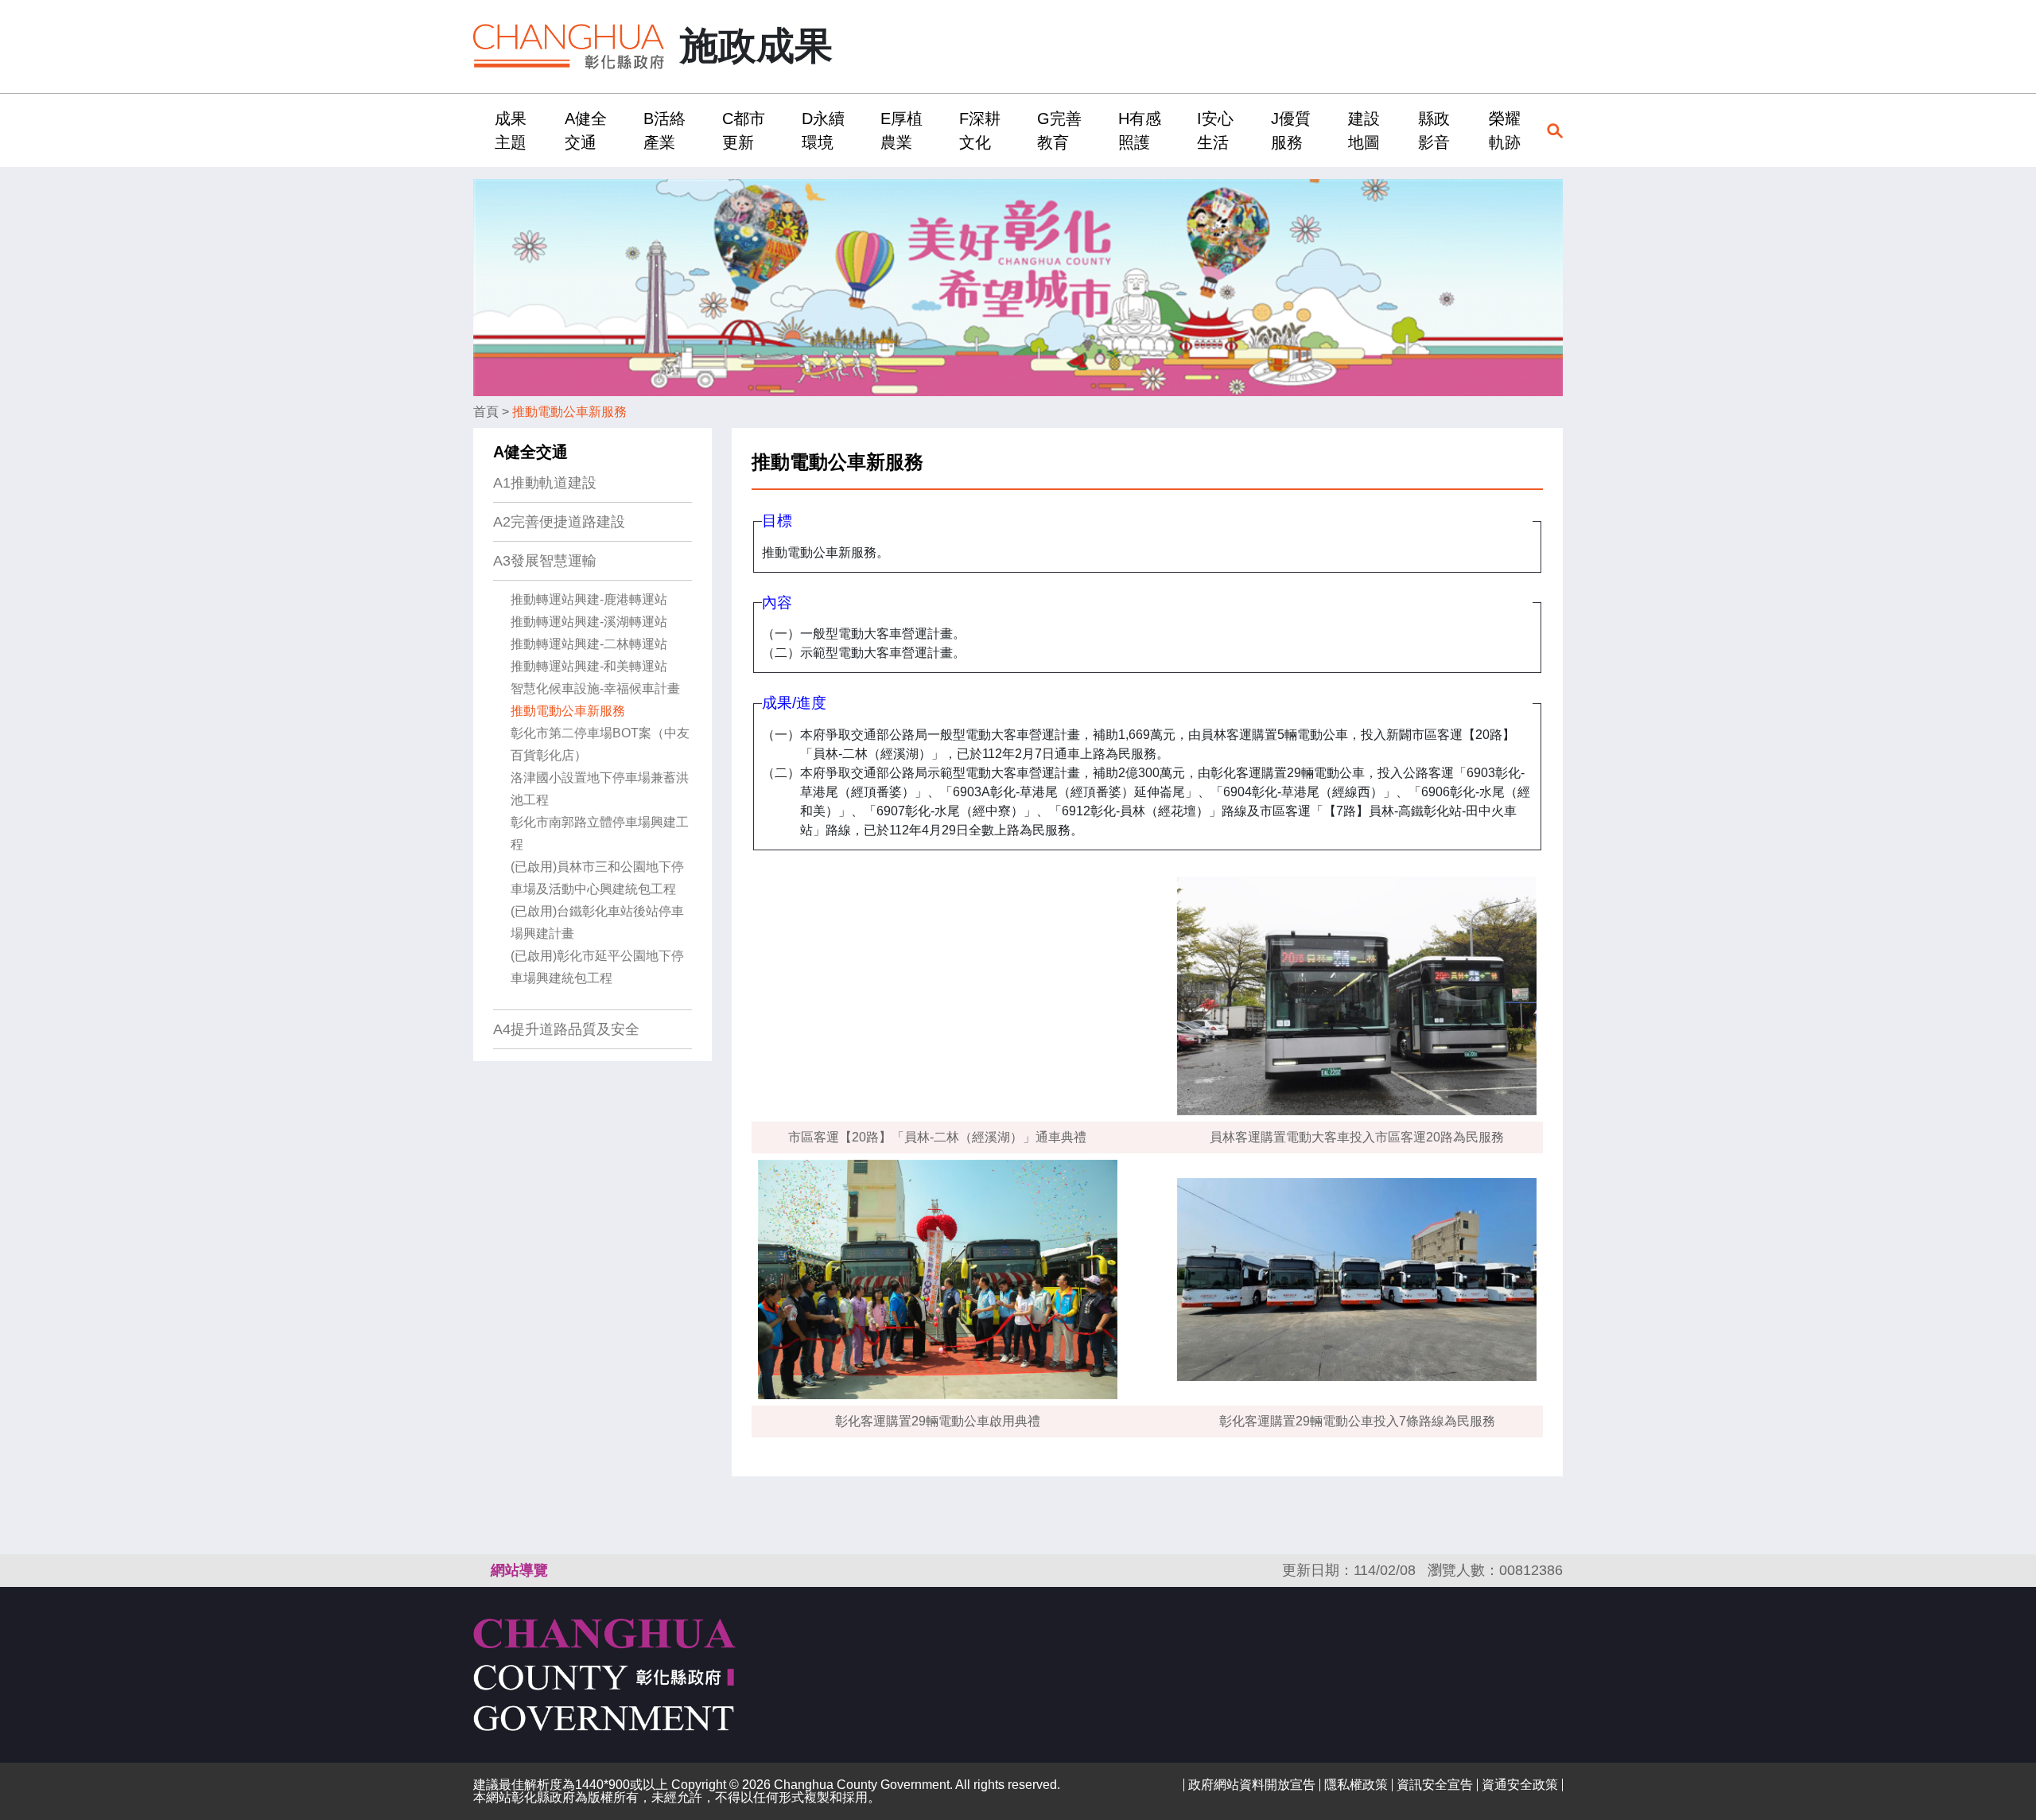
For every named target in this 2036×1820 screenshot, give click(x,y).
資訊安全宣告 (1435, 1785)
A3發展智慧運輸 (545, 561)
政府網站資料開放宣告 (1252, 1785)
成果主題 (511, 130)
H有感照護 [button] (1140, 130)
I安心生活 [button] (1215, 130)
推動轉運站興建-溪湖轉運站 (589, 622)
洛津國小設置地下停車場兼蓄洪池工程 (600, 789)
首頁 (486, 412)
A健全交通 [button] (586, 130)
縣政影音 (1434, 130)
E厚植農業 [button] (901, 130)
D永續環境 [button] (823, 130)
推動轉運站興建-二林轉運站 (589, 644)
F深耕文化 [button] (980, 130)
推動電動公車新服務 (569, 412)
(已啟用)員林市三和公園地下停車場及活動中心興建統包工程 (597, 878)
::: (478, 130)
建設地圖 (1364, 130)
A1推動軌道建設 (545, 483)
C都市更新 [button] (744, 130)
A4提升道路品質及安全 (566, 1029)
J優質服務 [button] (1291, 130)
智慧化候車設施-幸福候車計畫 (595, 688)
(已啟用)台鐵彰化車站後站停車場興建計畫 (597, 922)
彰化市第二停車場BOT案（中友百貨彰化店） (600, 744)
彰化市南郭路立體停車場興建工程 (600, 833)
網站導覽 (519, 1570)
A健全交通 (530, 452)
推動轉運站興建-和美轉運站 (589, 666)
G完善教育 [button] (1059, 130)
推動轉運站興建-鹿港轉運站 (589, 599)
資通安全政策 (1520, 1785)
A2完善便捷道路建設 (559, 522)
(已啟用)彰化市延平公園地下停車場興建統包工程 (597, 967)
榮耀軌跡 (1505, 130)
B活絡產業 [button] (664, 130)
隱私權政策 (1356, 1785)
